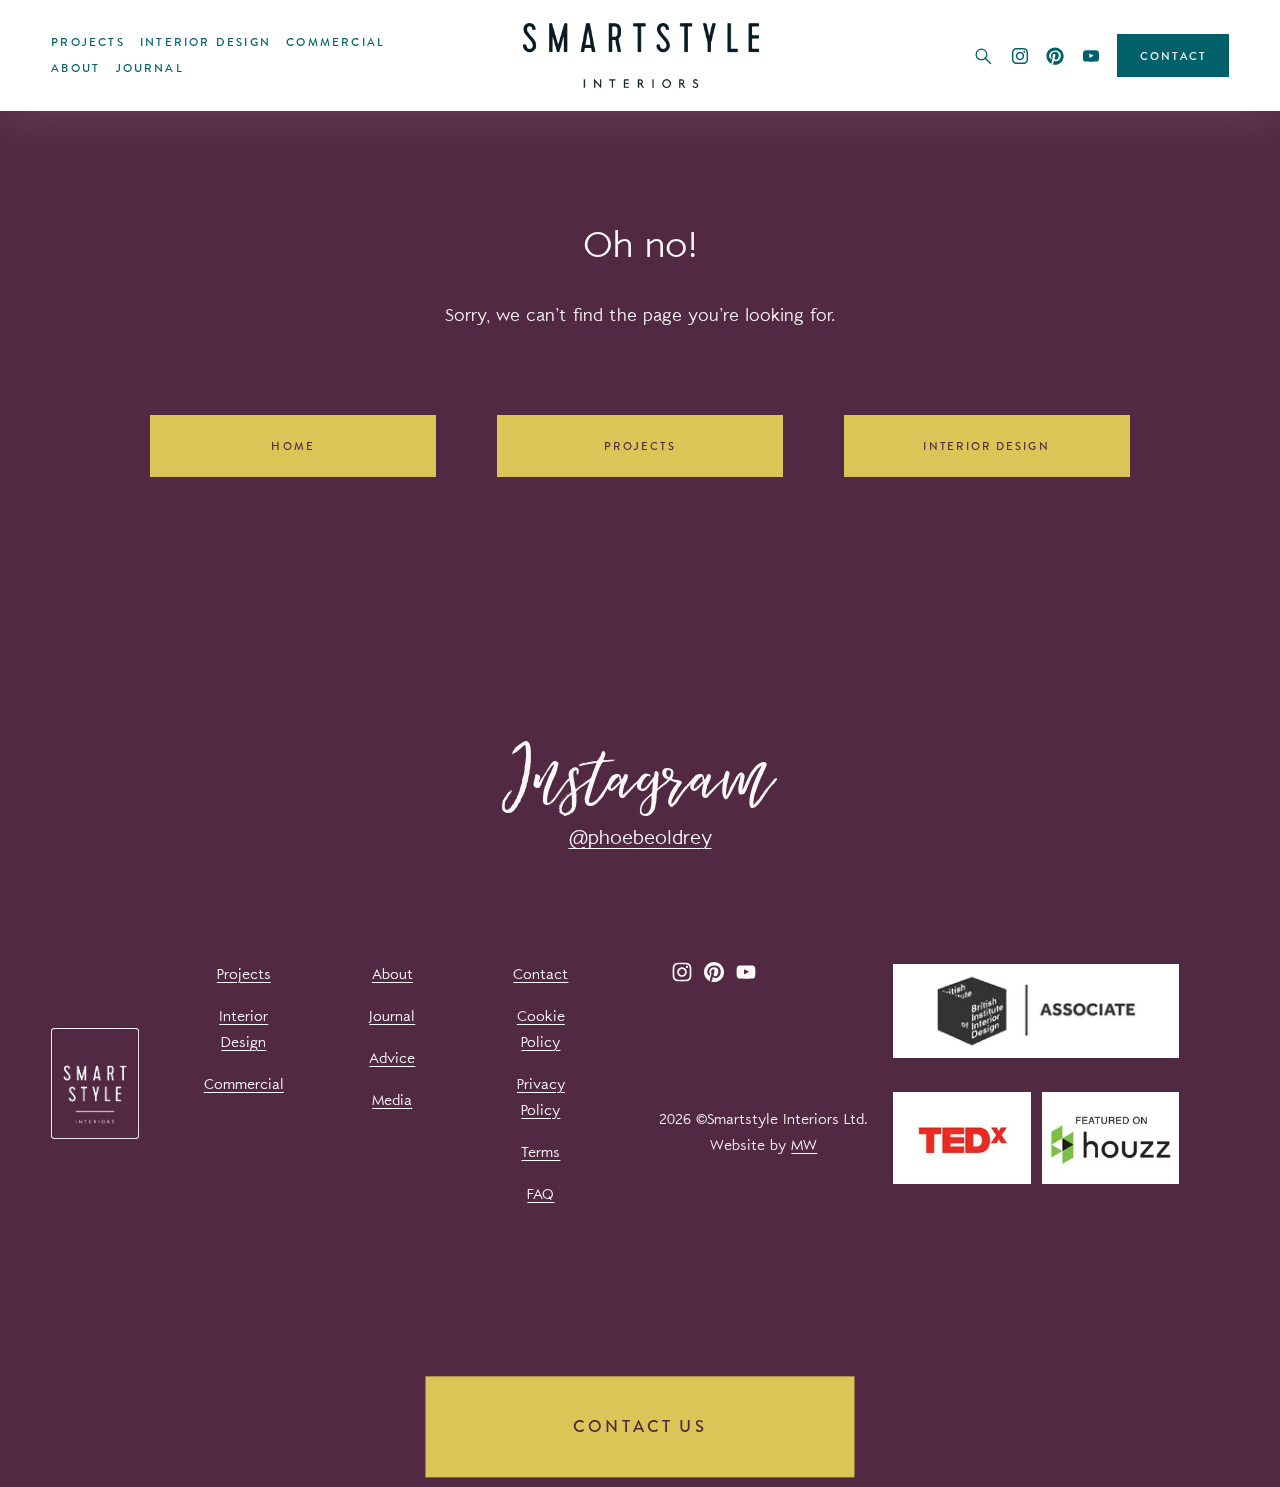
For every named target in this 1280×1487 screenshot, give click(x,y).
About (75, 68)
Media (392, 1100)
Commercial (335, 42)
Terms (540, 1152)
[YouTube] (1091, 56)
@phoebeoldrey (640, 837)
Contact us (640, 1427)
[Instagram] (1020, 56)
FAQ (540, 1194)
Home (293, 446)
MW (804, 1145)
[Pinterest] (1055, 56)
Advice (392, 1058)
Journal (150, 68)
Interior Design (205, 42)
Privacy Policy (541, 1097)
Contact (1173, 56)
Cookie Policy (541, 1029)
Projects (88, 42)
